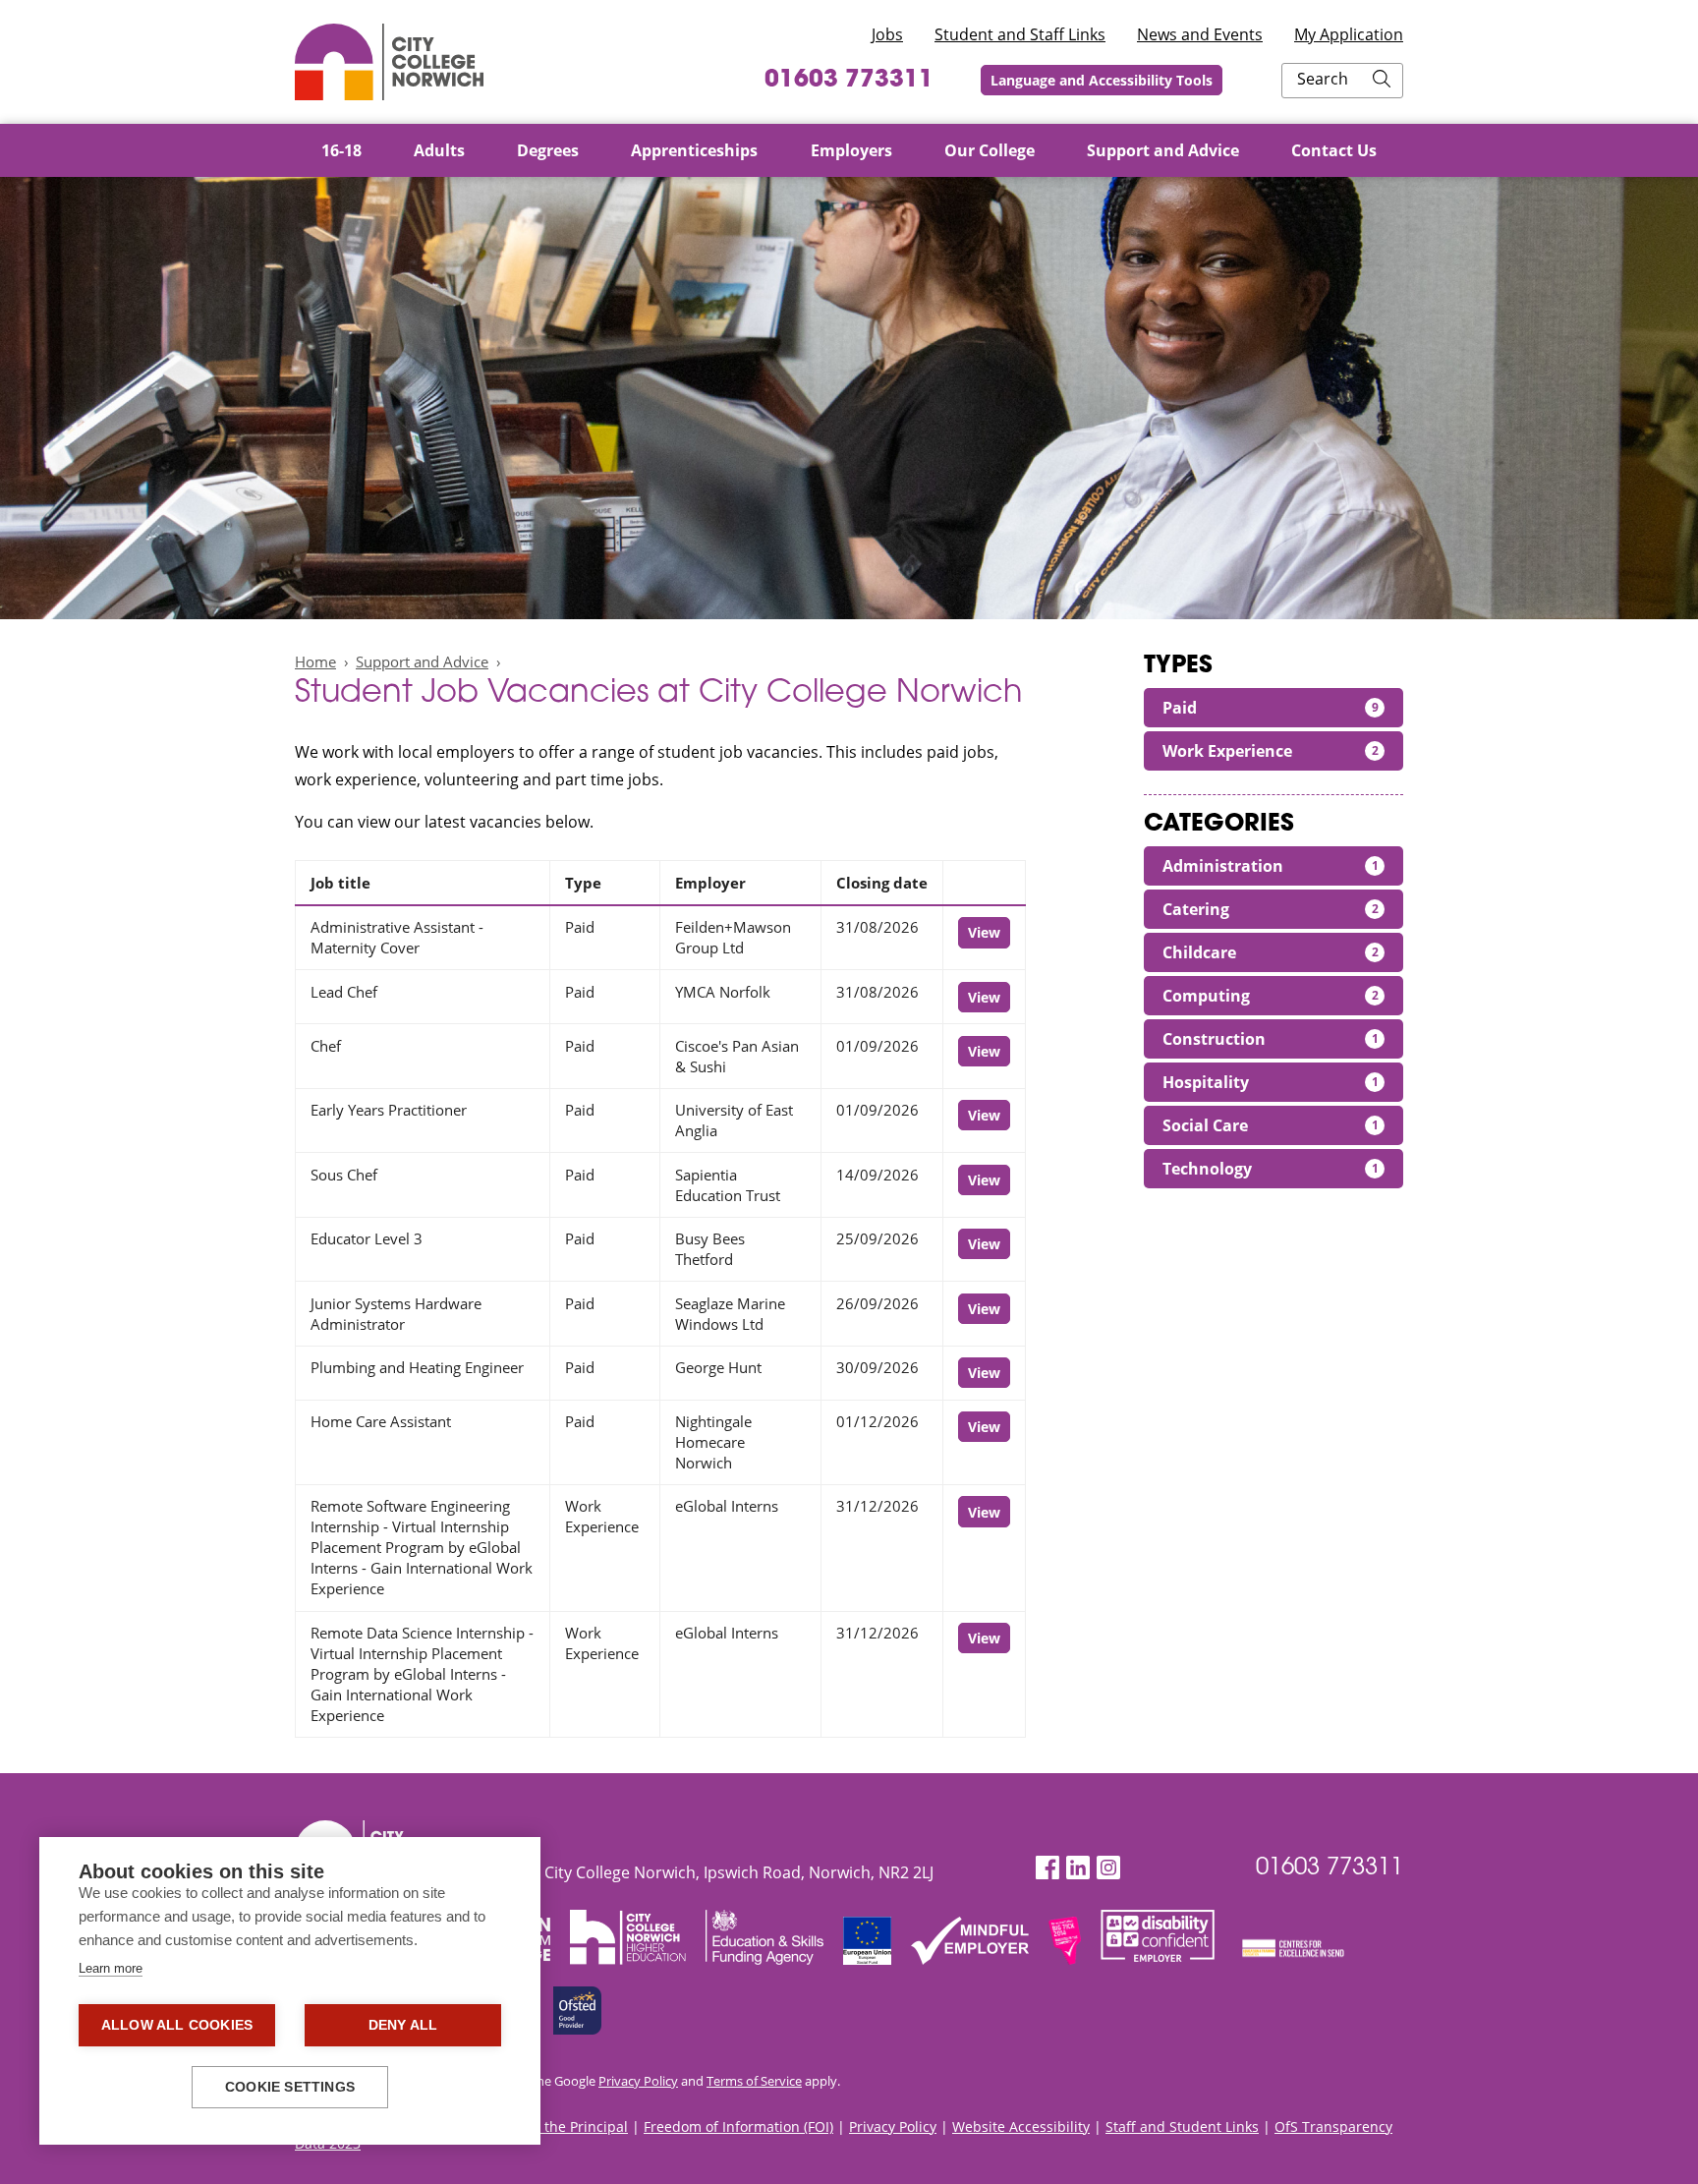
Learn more (111, 1968)
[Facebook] (1047, 1868)
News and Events (1200, 34)
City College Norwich (389, 62)
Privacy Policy (638, 2081)
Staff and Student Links (1182, 2127)
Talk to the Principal (563, 2127)
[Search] (1382, 81)
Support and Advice (422, 661)
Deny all (403, 2025)
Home (315, 661)
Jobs (887, 34)
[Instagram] (1108, 1868)
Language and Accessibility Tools (1102, 80)
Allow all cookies (177, 2025)
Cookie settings (290, 2087)
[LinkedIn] (1078, 1868)
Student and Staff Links (1020, 34)
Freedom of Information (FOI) (738, 2127)
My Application (1349, 34)
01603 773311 (849, 81)
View (984, 932)
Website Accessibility (1021, 2127)
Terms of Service (754, 2081)
